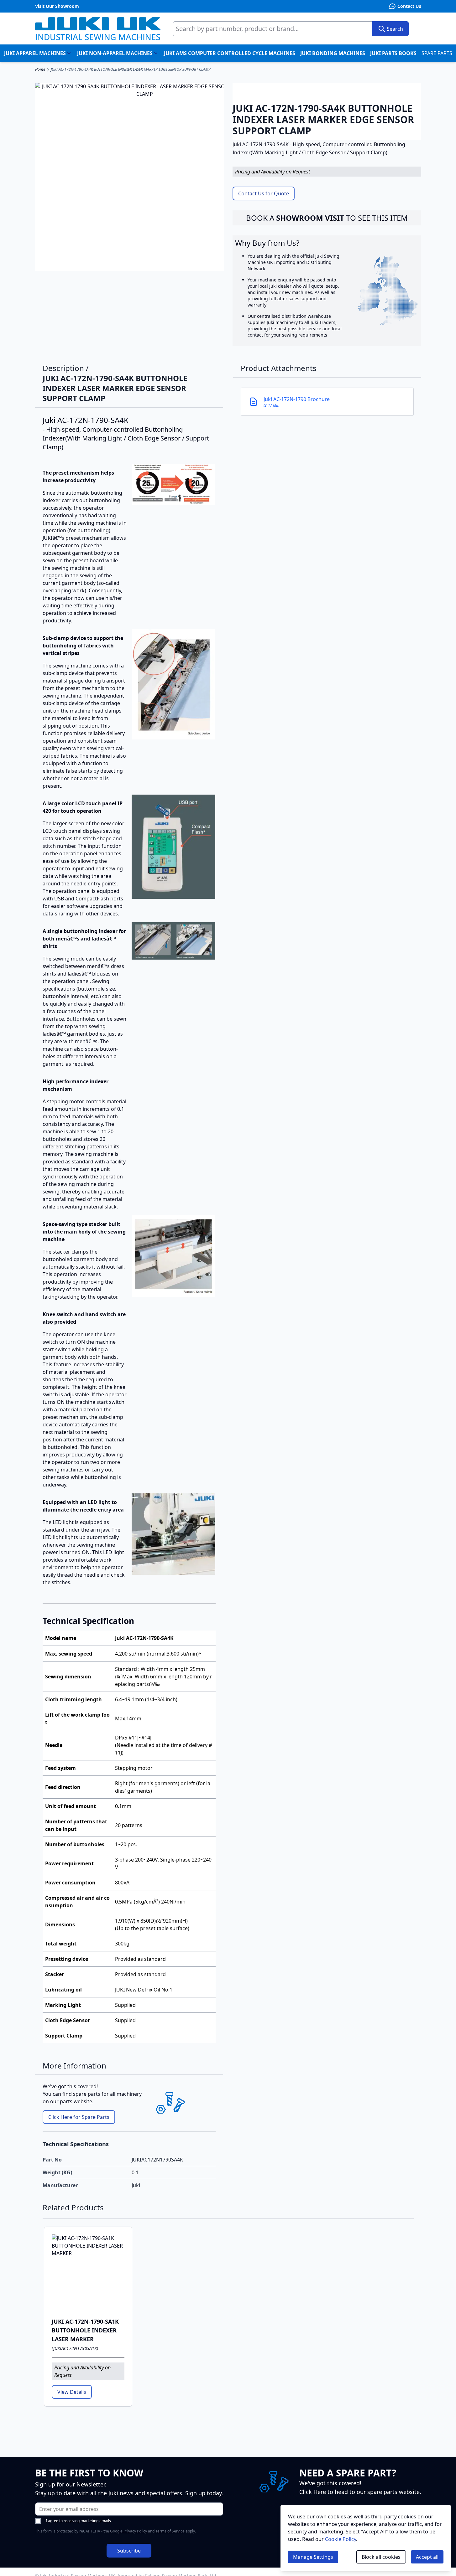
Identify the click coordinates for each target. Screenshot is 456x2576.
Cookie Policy (341, 2539)
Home (40, 70)
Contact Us (409, 6)
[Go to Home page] (98, 29)
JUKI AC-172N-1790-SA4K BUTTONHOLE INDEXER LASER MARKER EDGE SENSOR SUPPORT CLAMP (131, 70)
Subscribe (129, 2551)
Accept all (427, 2557)
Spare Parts (437, 53)
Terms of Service (170, 2531)
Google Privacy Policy (128, 2531)
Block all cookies (381, 2557)
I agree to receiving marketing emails (78, 2521)
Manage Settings (313, 2557)
